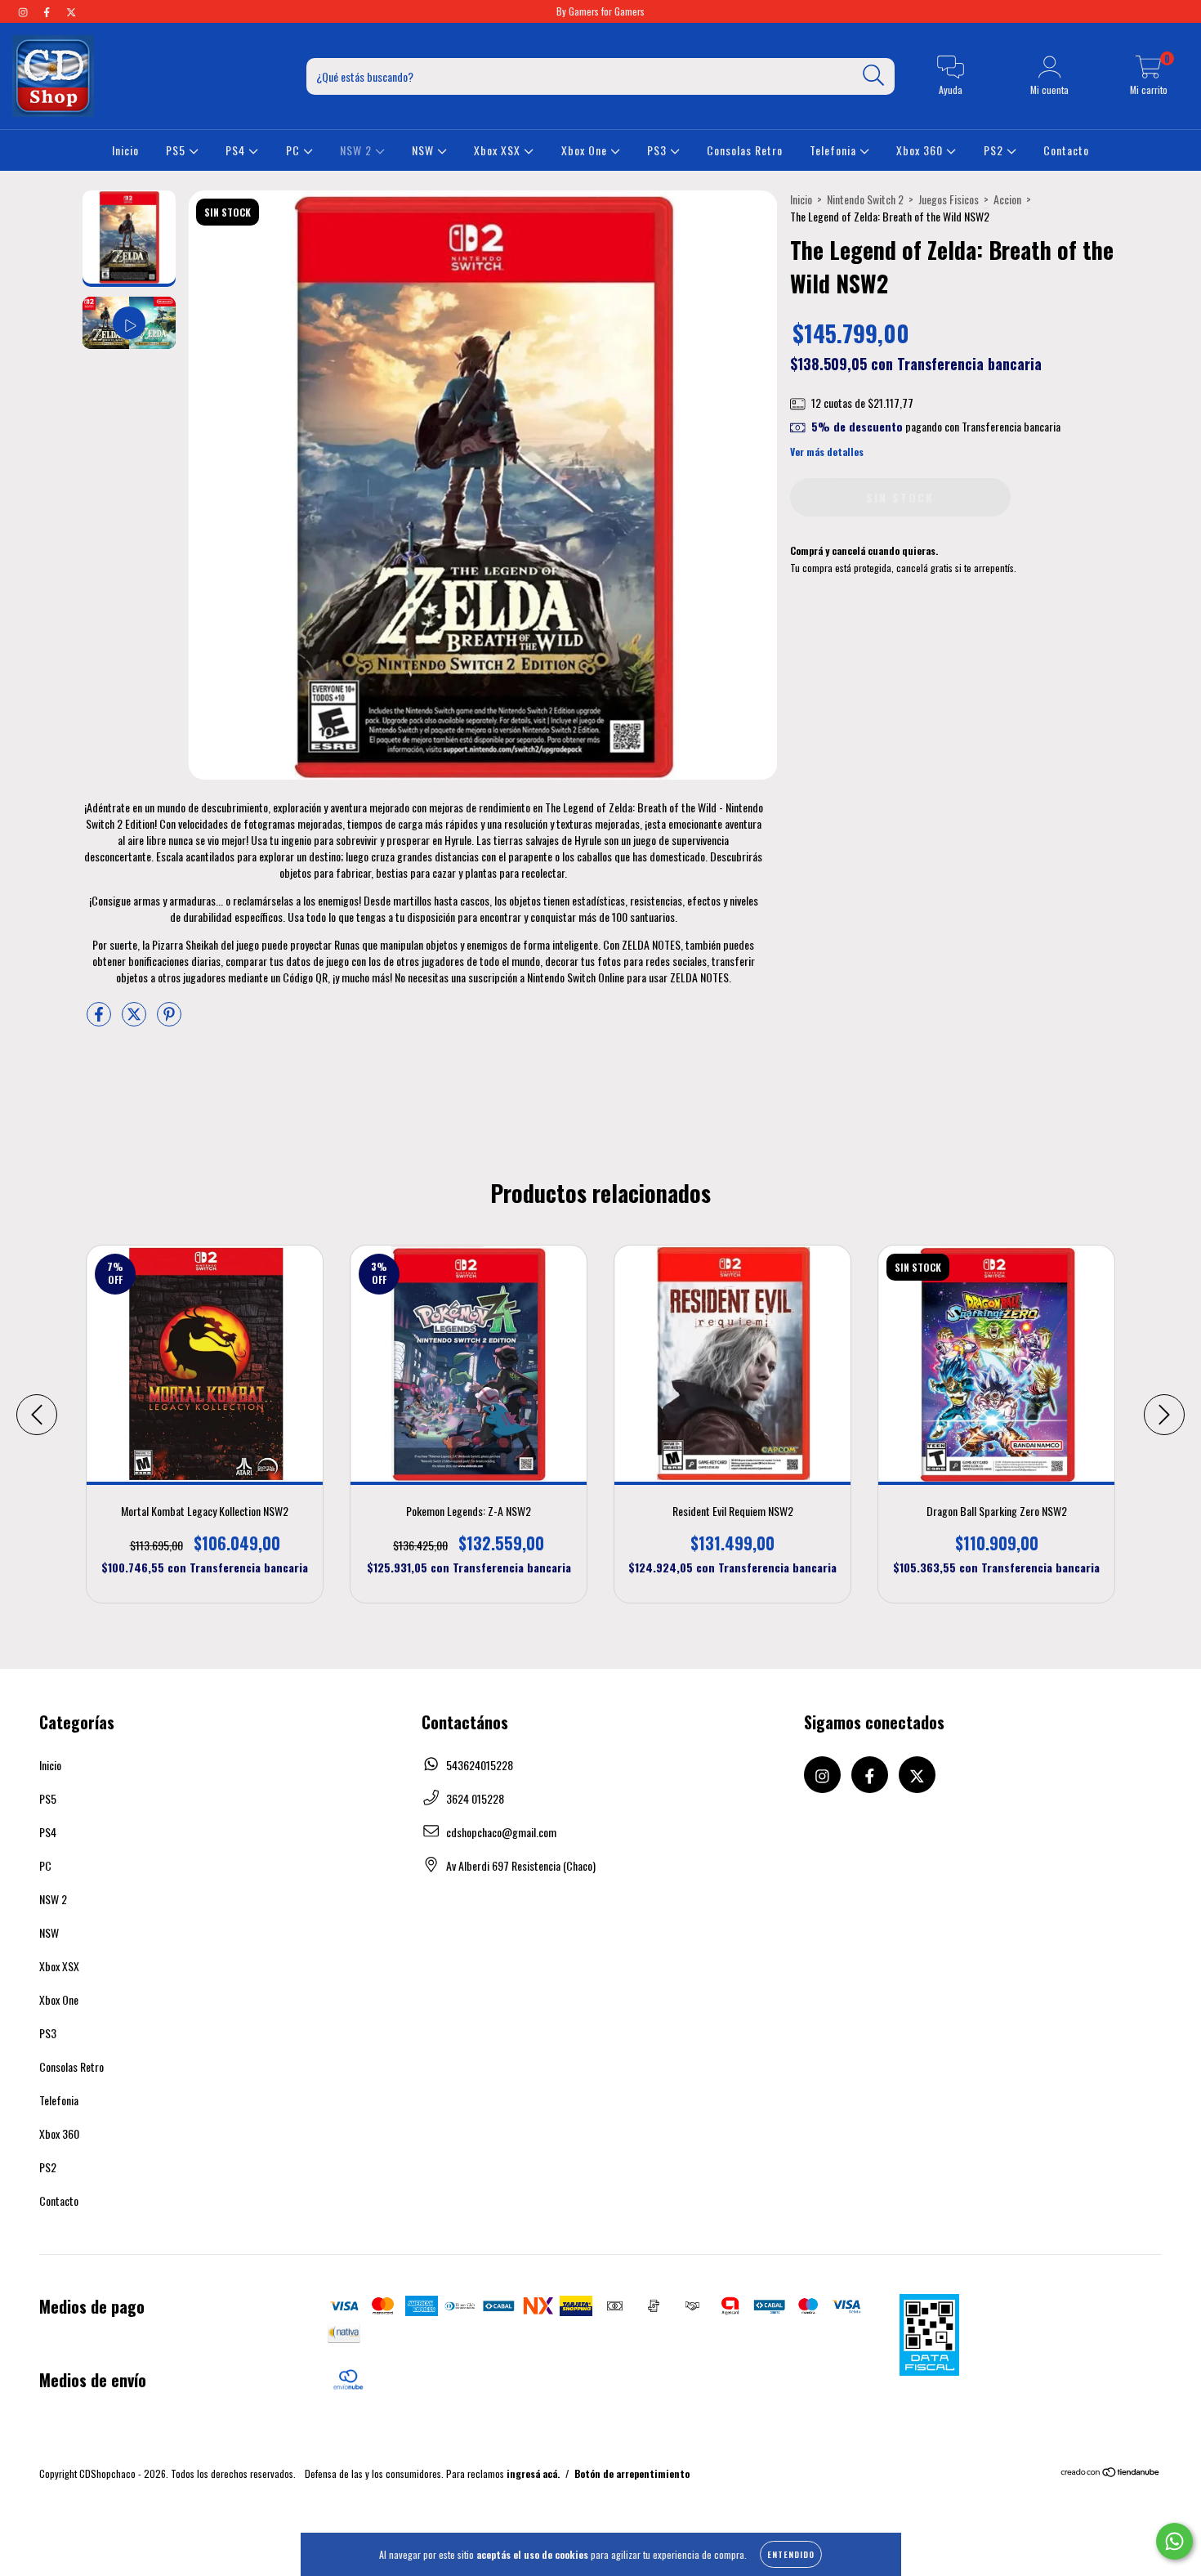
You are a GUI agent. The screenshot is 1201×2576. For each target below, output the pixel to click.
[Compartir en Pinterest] (169, 1020)
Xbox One (586, 150)
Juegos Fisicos (949, 199)
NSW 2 (357, 150)
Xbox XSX (499, 150)
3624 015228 (475, 1798)
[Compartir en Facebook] (100, 1020)
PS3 (659, 150)
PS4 (237, 150)
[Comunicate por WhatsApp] (1174, 2541)
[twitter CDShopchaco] (71, 11)
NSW (424, 150)
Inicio (125, 150)
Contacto (1066, 150)
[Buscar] (874, 76)
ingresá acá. (533, 2473)
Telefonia (835, 150)
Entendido (791, 2554)
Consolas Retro (745, 150)
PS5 (177, 150)
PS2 (995, 150)
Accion (1007, 199)
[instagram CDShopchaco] (24, 11)
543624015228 (480, 1765)
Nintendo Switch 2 (865, 199)
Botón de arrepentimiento (632, 2473)
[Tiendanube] (1111, 2473)
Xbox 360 (921, 150)
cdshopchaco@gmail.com (501, 1832)
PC (295, 150)
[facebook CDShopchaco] (48, 11)
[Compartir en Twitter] (135, 1020)
